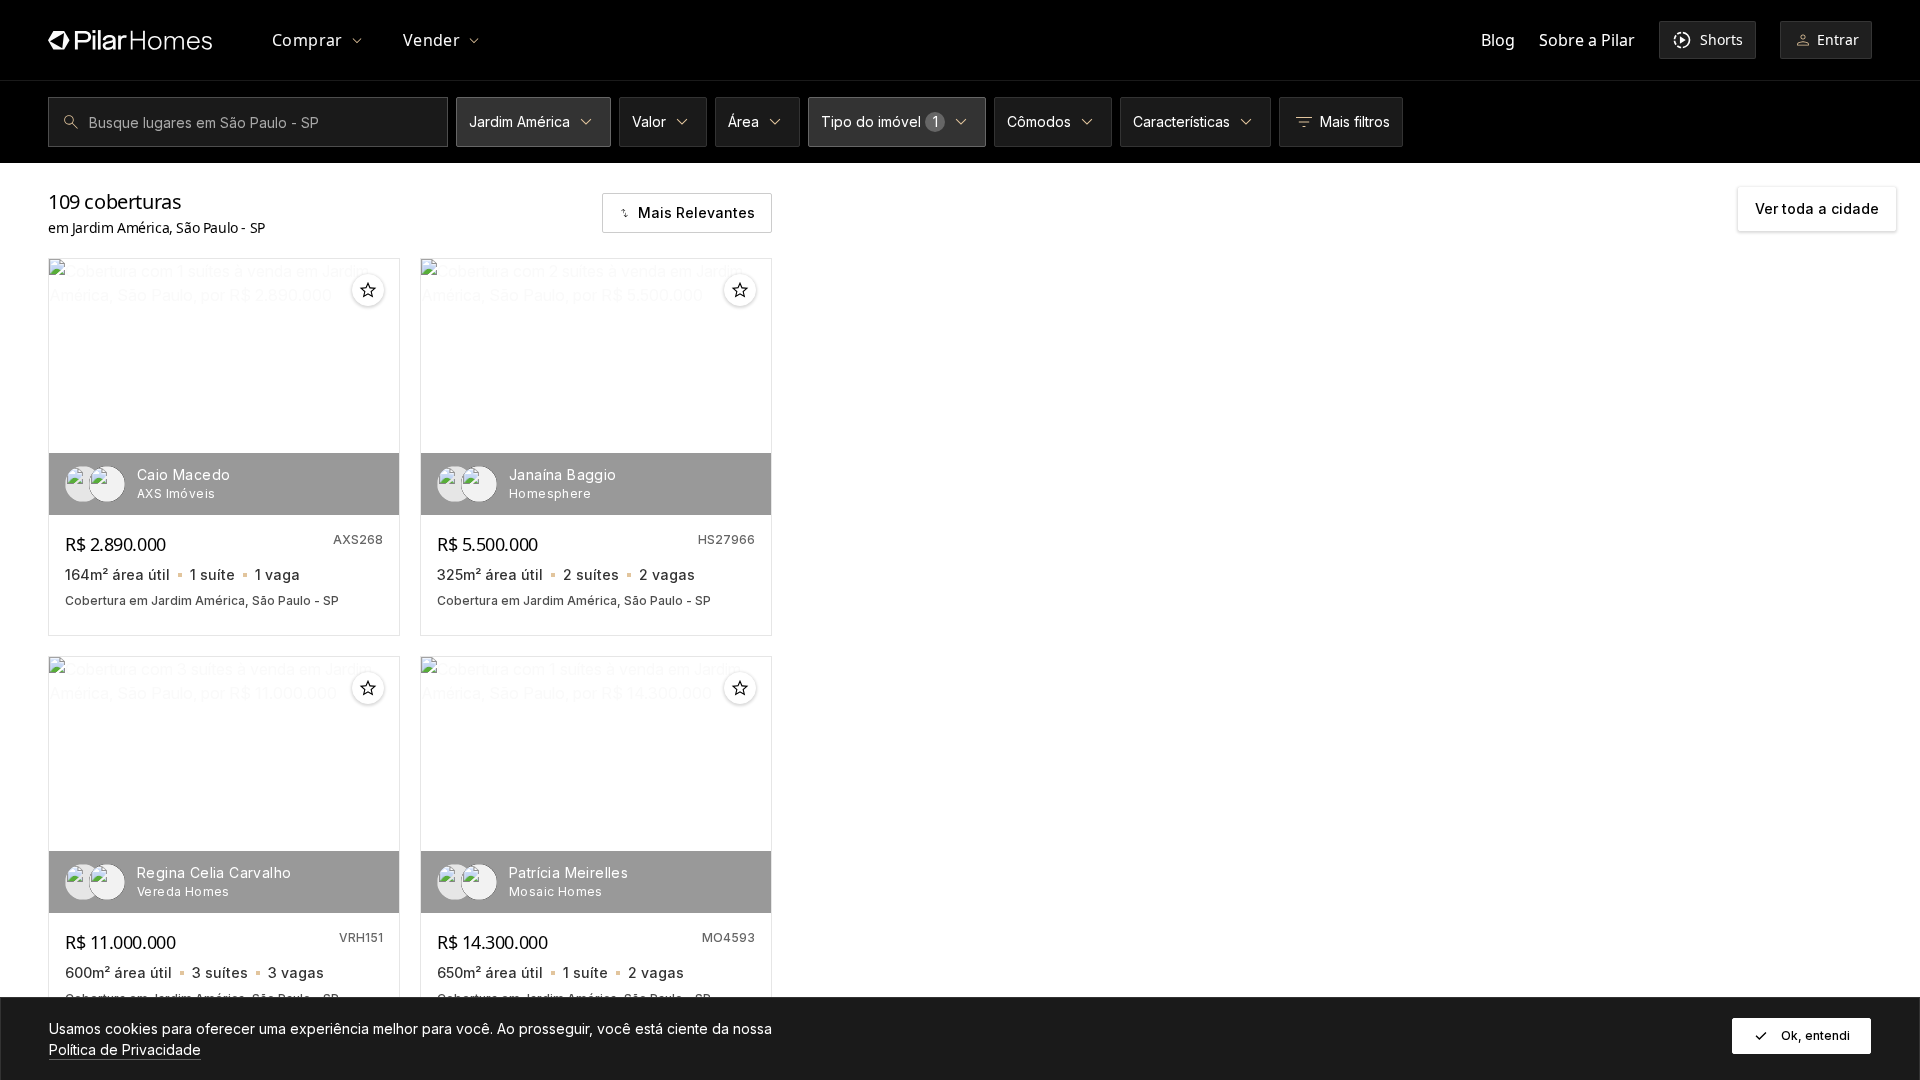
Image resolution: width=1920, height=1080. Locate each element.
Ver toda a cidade (1817, 208)
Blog (1498, 40)
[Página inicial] (130, 40)
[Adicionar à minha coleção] (368, 290)
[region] (224, 387)
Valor (649, 121)
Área (743, 121)
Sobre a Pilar (1587, 40)
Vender (431, 40)
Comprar (307, 40)
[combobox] (251, 122)
